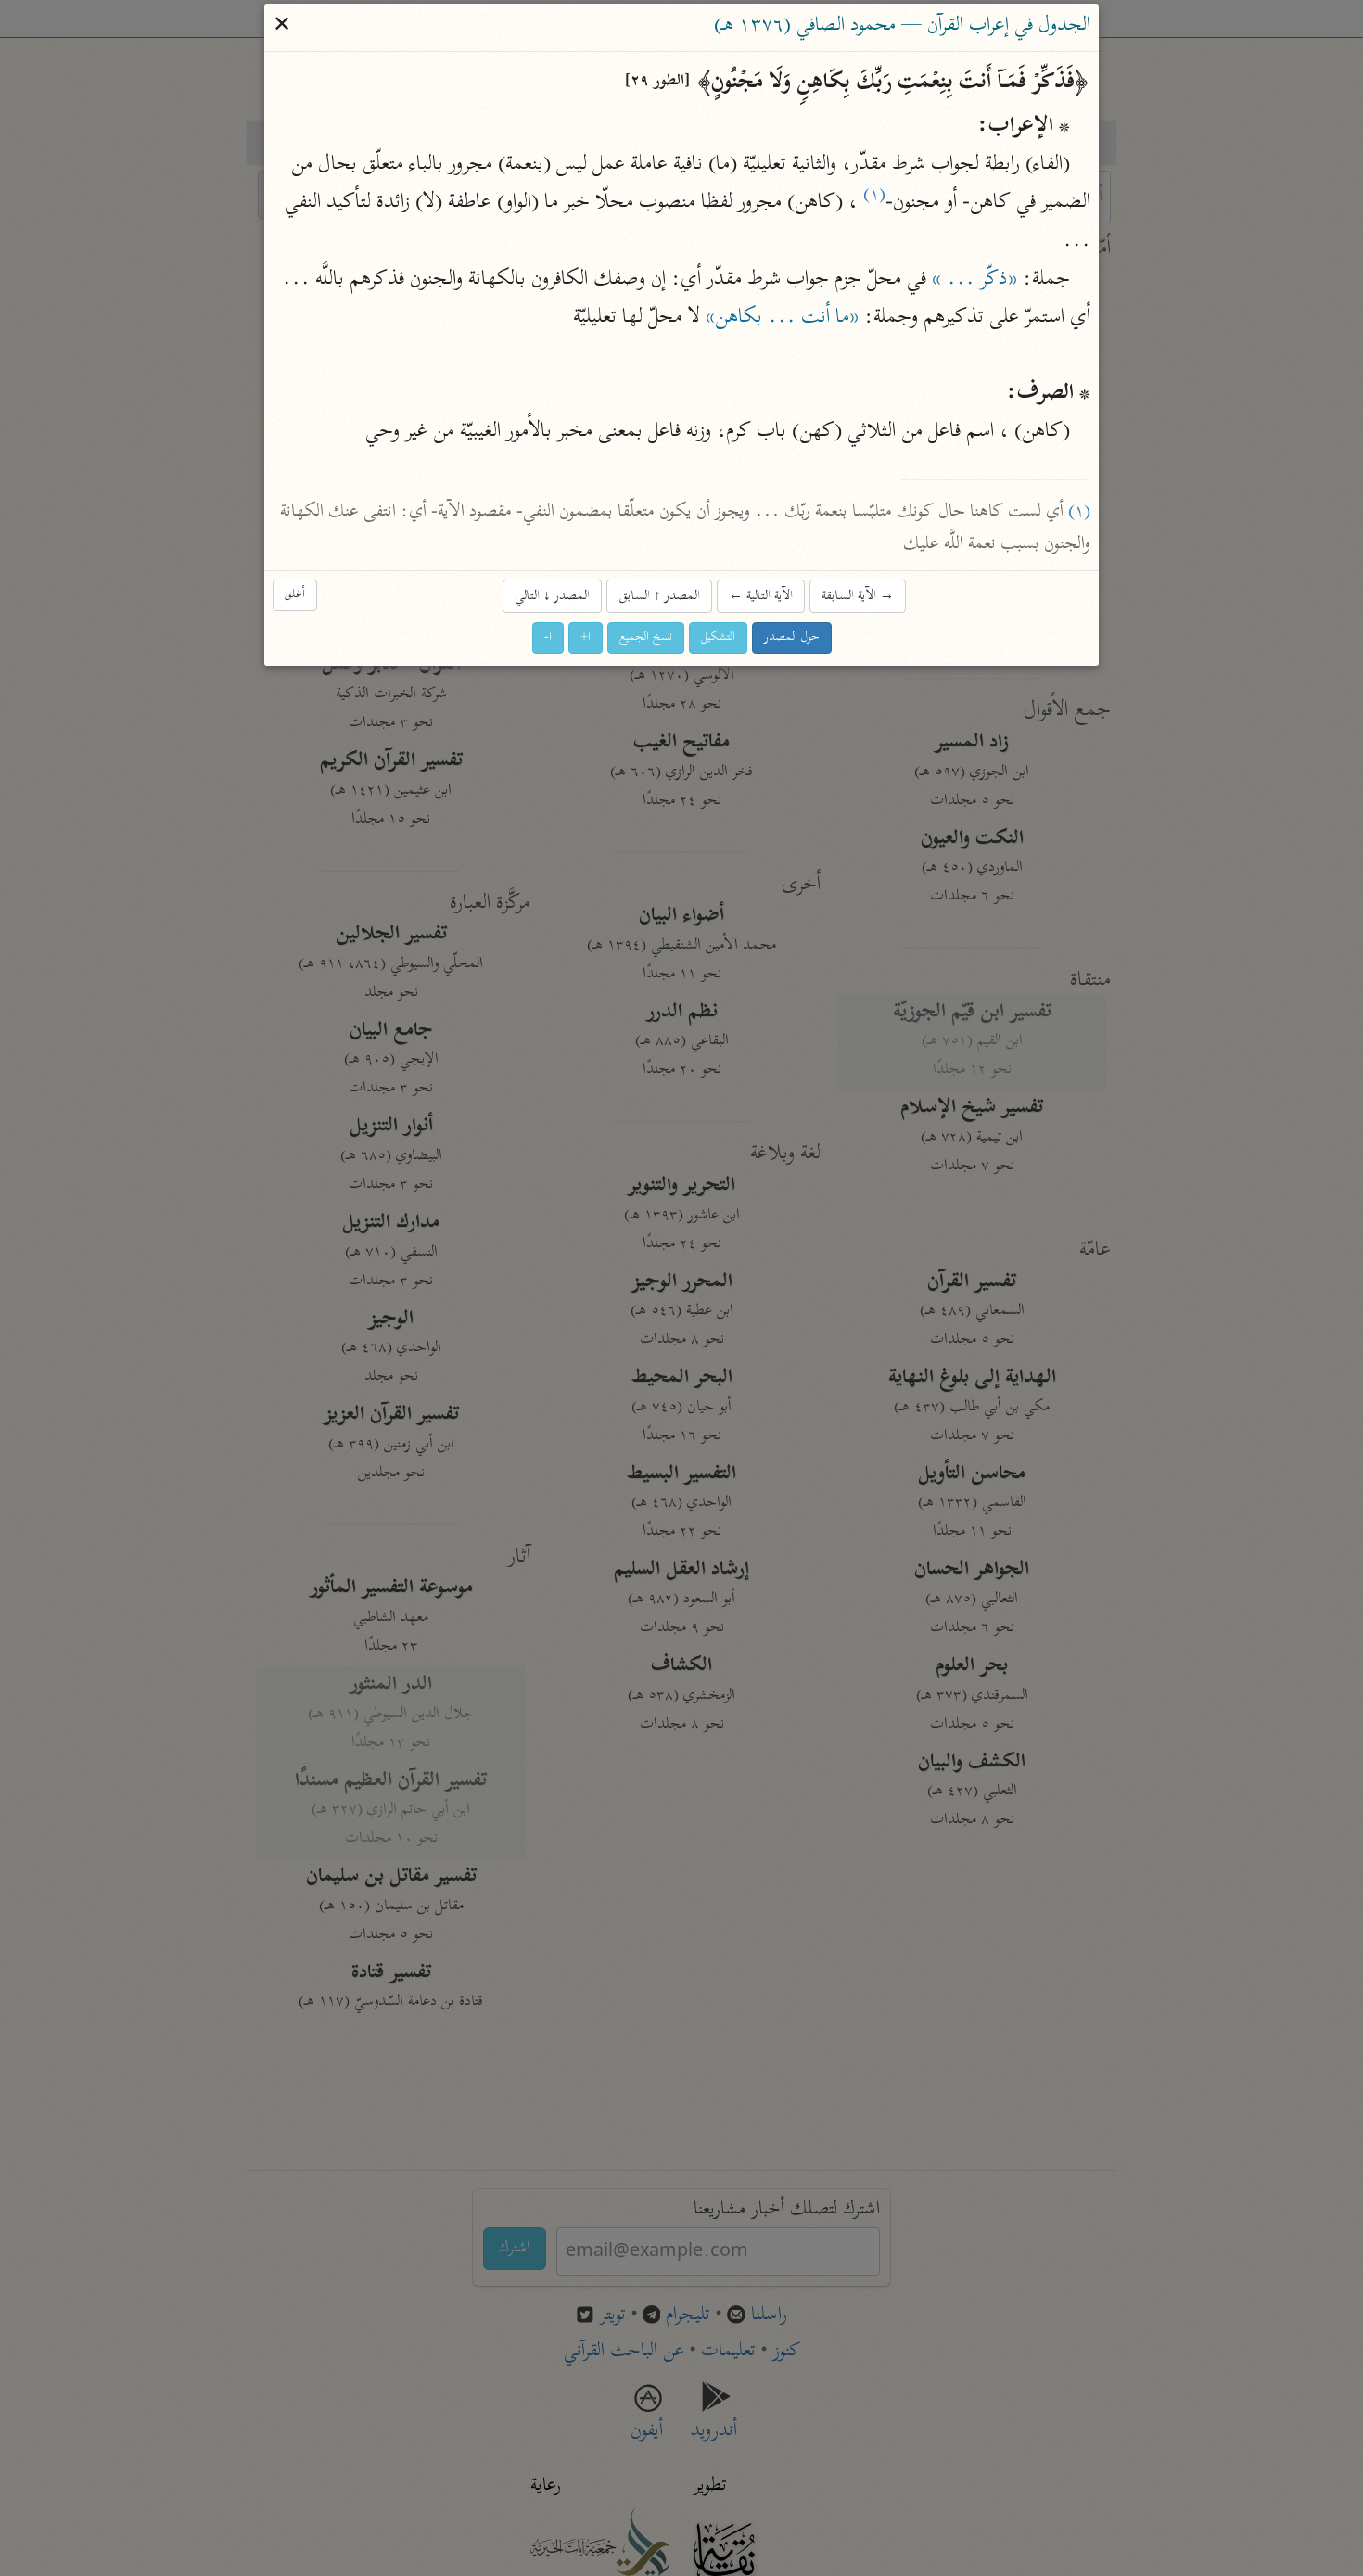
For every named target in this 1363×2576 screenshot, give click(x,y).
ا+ (586, 638)
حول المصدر (792, 638)
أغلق (295, 595)
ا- (548, 638)
